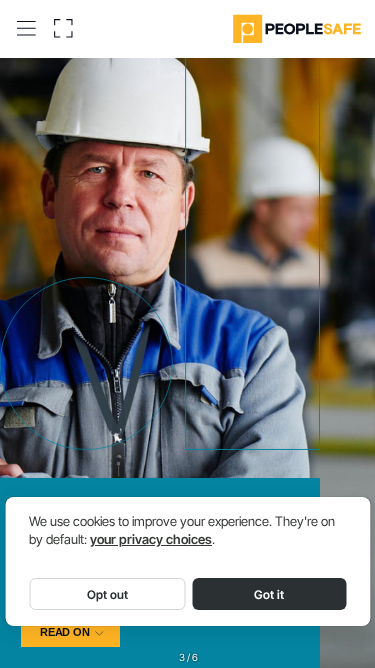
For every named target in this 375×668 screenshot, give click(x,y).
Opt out (107, 594)
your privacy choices (151, 539)
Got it (269, 594)
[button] (26, 28)
